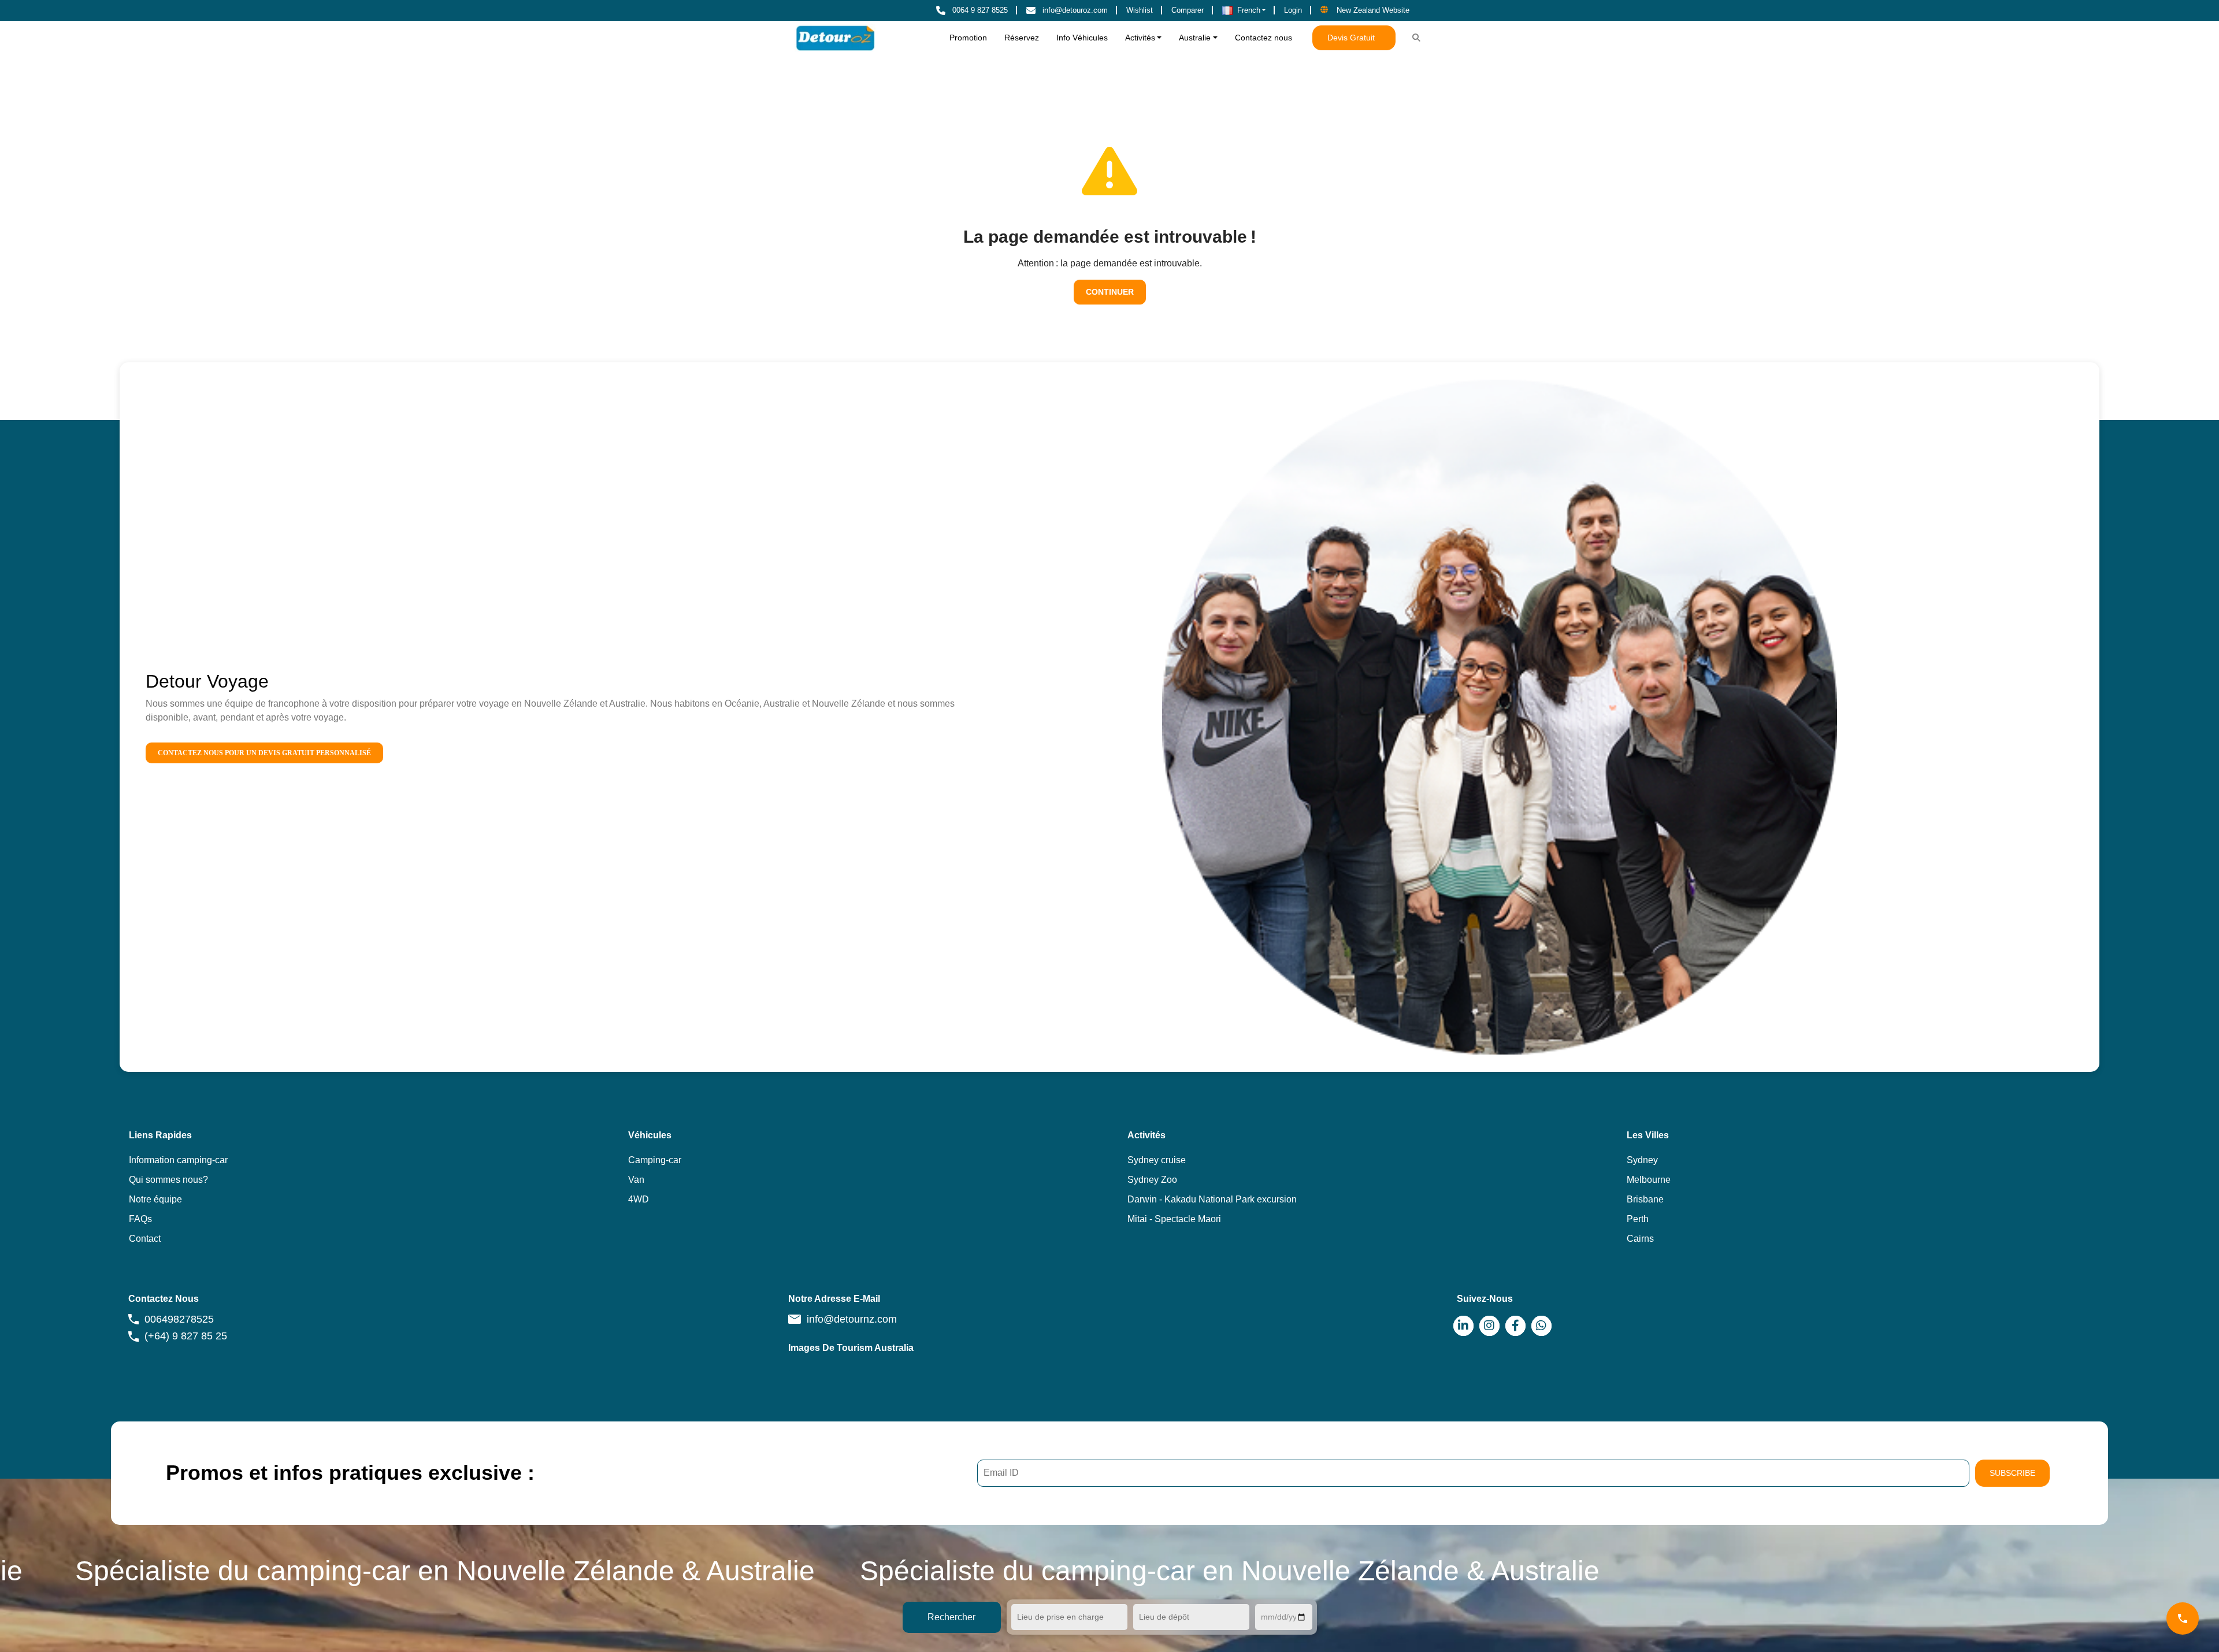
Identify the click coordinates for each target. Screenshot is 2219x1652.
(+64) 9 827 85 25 (186, 1336)
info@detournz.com (852, 1319)
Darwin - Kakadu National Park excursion (1212, 1199)
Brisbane (1645, 1199)
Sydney (1642, 1160)
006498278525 (179, 1319)
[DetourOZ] (835, 38)
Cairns (1640, 1239)
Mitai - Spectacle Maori (1174, 1219)
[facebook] (1515, 1326)
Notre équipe (155, 1199)
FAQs (140, 1219)
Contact (145, 1239)
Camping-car (655, 1160)
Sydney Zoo (1152, 1180)
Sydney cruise (1157, 1160)
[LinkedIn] (1463, 1326)
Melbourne (1649, 1180)
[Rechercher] (1416, 38)
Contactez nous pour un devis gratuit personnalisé (264, 753)
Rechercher (951, 1617)
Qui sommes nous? (168, 1180)
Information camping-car (178, 1160)
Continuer (1110, 292)
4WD (639, 1199)
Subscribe (2012, 1473)
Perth (1638, 1219)
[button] (1244, 10)
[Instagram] (1489, 1326)
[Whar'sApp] (1541, 1326)
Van (636, 1180)
